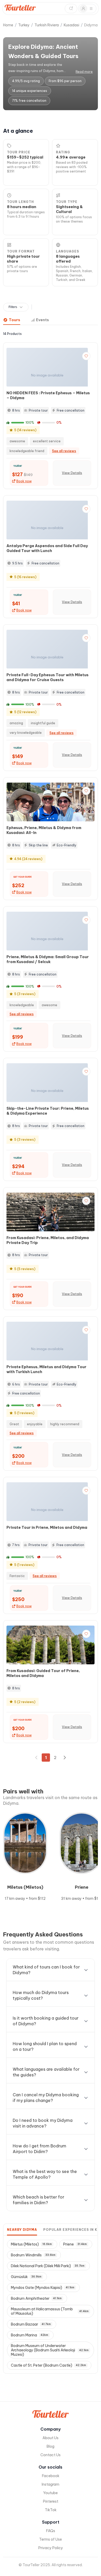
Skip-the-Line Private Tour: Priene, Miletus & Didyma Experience (48, 1111)
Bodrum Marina (30, 2335)
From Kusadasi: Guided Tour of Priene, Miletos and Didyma (43, 1673)
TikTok (51, 2510)
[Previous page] (37, 1758)
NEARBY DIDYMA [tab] (22, 2230)
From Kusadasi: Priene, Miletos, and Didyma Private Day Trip (48, 1240)
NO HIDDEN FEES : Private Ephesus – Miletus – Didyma (48, 395)
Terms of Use (51, 2539)
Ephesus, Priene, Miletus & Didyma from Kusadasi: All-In (44, 830)
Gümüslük (26, 2277)
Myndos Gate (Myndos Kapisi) (43, 2288)
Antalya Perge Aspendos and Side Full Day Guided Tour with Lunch (47, 548)
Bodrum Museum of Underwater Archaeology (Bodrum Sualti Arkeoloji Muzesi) (50, 2350)
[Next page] (64, 1758)
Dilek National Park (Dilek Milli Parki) (48, 2266)
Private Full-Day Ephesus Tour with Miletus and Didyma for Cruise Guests (48, 677)
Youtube (51, 2493)
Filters (13, 307)
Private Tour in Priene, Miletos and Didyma (47, 1527)
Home (8, 25)
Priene (75, 2244)
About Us (51, 2438)
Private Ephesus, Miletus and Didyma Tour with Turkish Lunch (46, 1369)
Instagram (51, 2484)
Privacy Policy (51, 2548)
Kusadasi (71, 25)
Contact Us (51, 2455)
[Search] (71, 9)
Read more (84, 72)
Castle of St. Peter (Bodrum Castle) (48, 2365)
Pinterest (51, 2501)
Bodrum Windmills (33, 2255)
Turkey (24, 25)
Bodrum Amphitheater (36, 2298)
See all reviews (64, 451)
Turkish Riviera (47, 25)
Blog (51, 2446)
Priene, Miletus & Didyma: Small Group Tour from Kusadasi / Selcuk (48, 959)
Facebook (51, 2476)
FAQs (51, 2531)
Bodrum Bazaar (31, 2324)
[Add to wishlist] (86, 356)
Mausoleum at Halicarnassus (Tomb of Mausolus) (50, 2311)
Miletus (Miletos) (31, 2244)
